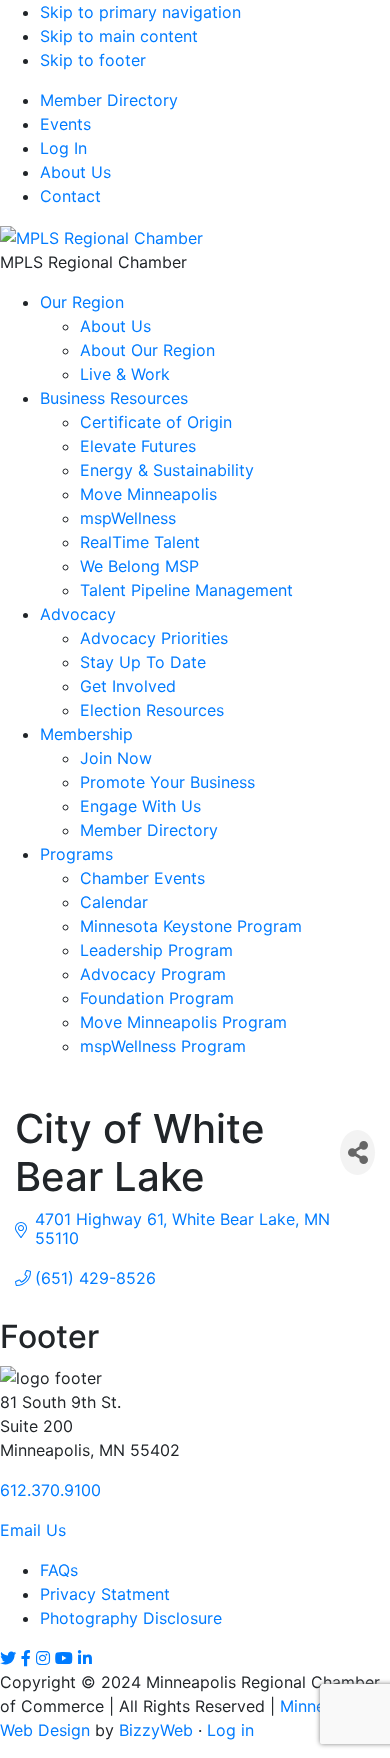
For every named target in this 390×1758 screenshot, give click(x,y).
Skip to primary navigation (140, 12)
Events (65, 124)
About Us (75, 172)
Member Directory (109, 100)
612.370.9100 (50, 1490)
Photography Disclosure (131, 1618)
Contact (70, 196)
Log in (230, 1730)
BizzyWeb (156, 1730)
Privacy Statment (105, 1594)
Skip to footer (93, 60)
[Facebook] (26, 1658)
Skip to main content (119, 36)
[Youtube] (64, 1658)
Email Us (33, 1530)
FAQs (59, 1570)
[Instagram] (43, 1658)
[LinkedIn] (85, 1658)
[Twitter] (8, 1658)
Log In (63, 148)
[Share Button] (357, 1152)
